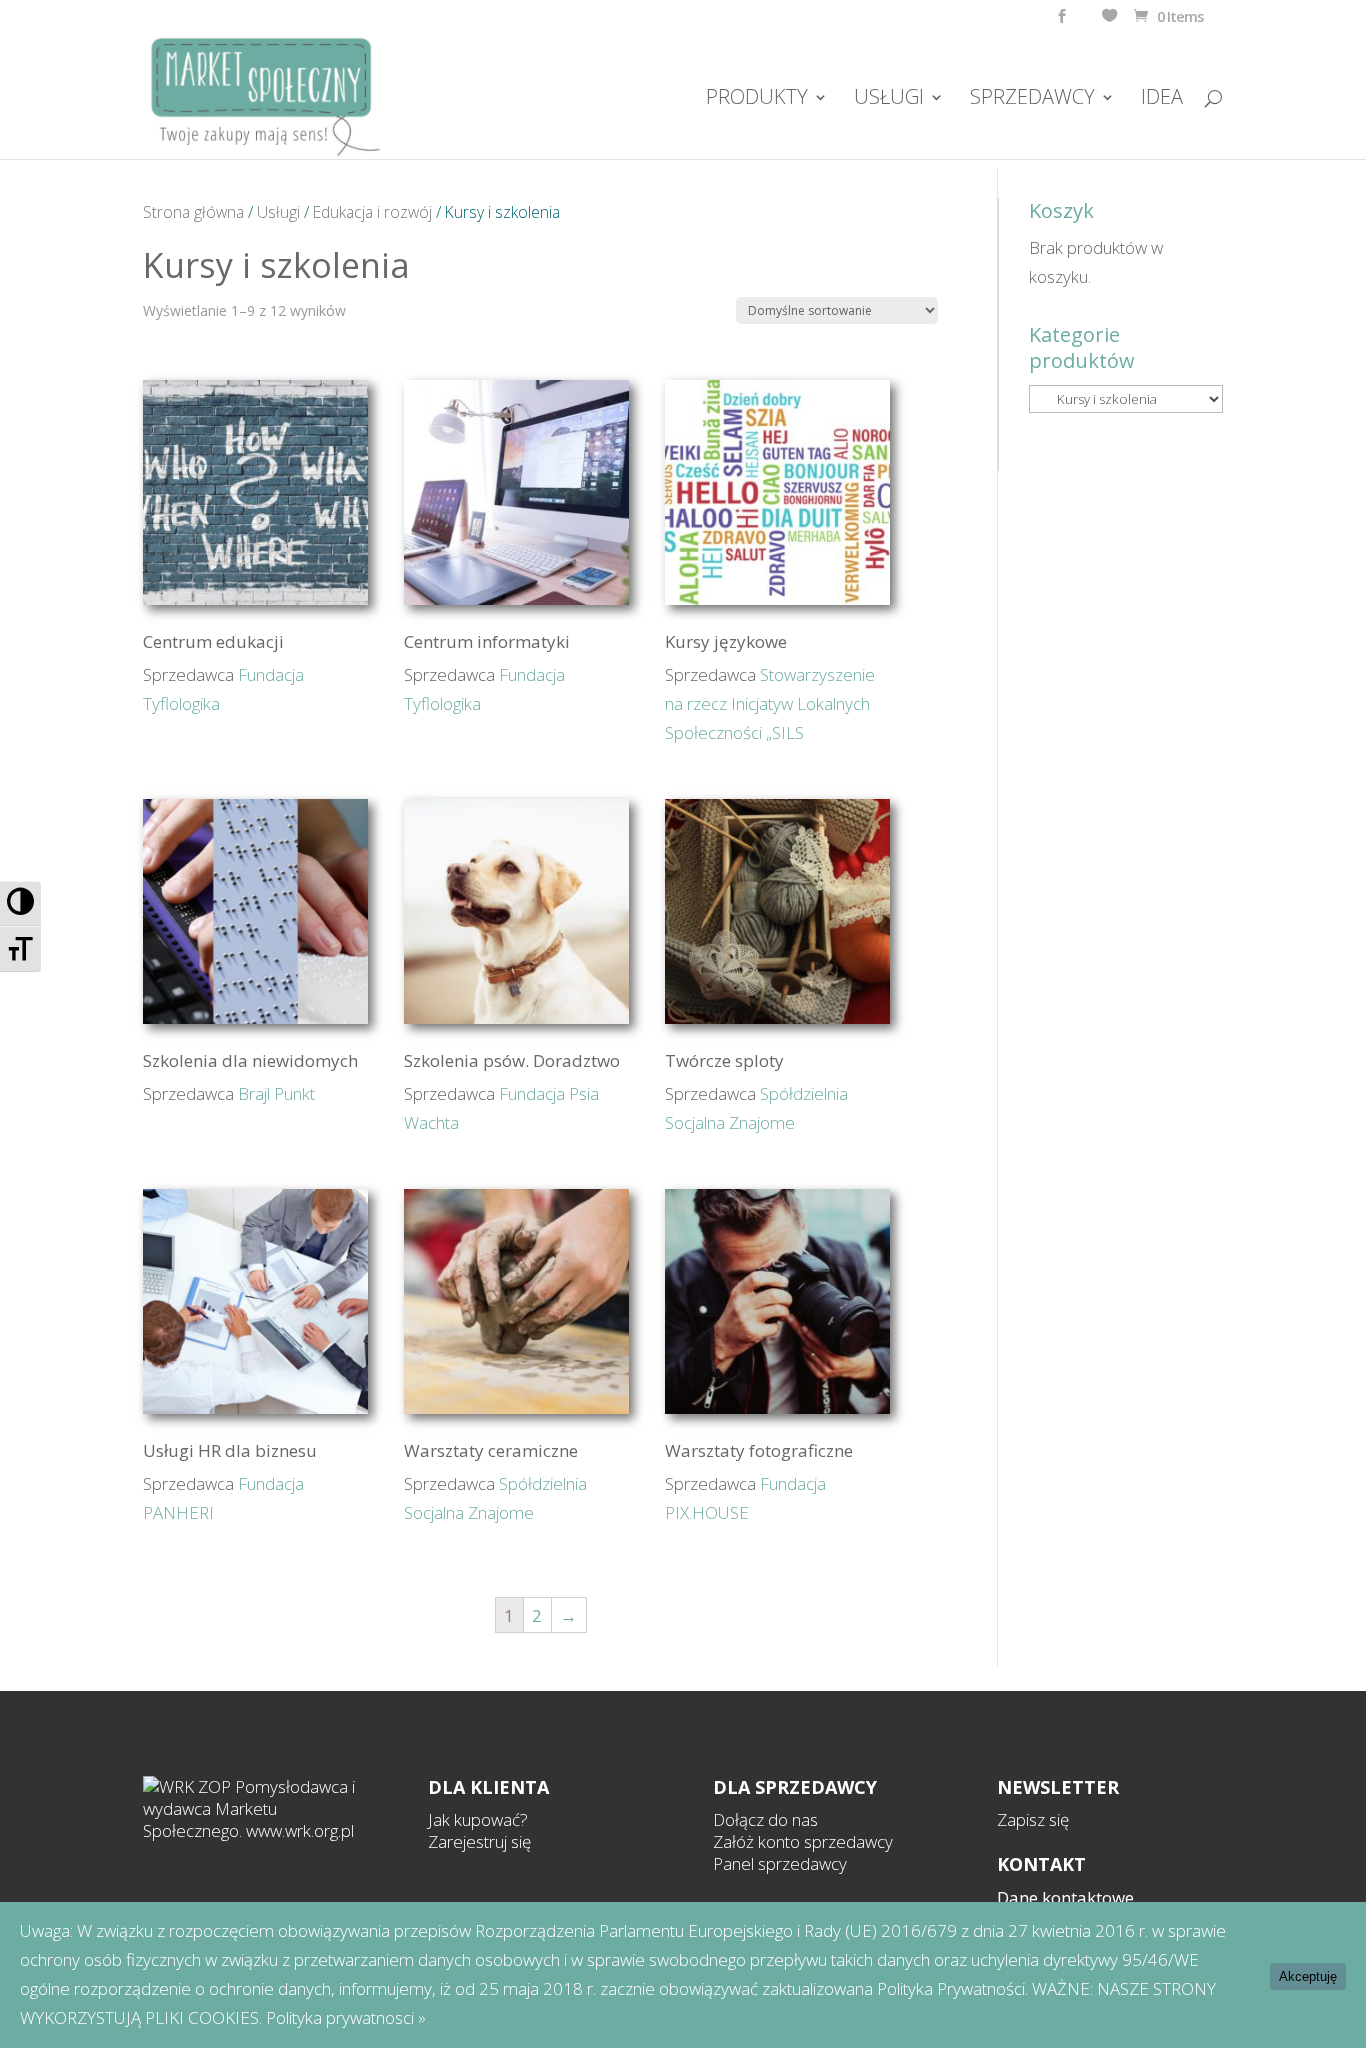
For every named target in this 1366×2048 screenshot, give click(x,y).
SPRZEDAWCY (1032, 100)
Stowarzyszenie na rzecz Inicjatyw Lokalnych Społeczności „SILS (770, 703)
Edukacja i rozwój (372, 212)
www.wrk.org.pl (300, 1830)
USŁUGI (889, 100)
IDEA (1162, 100)
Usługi (278, 212)
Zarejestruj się (479, 1841)
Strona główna (193, 212)
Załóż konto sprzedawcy (803, 1841)
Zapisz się (1033, 1819)
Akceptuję (1308, 1976)
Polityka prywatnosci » (346, 2017)
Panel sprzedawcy (780, 1863)
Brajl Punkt (276, 1093)
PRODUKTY (757, 100)
